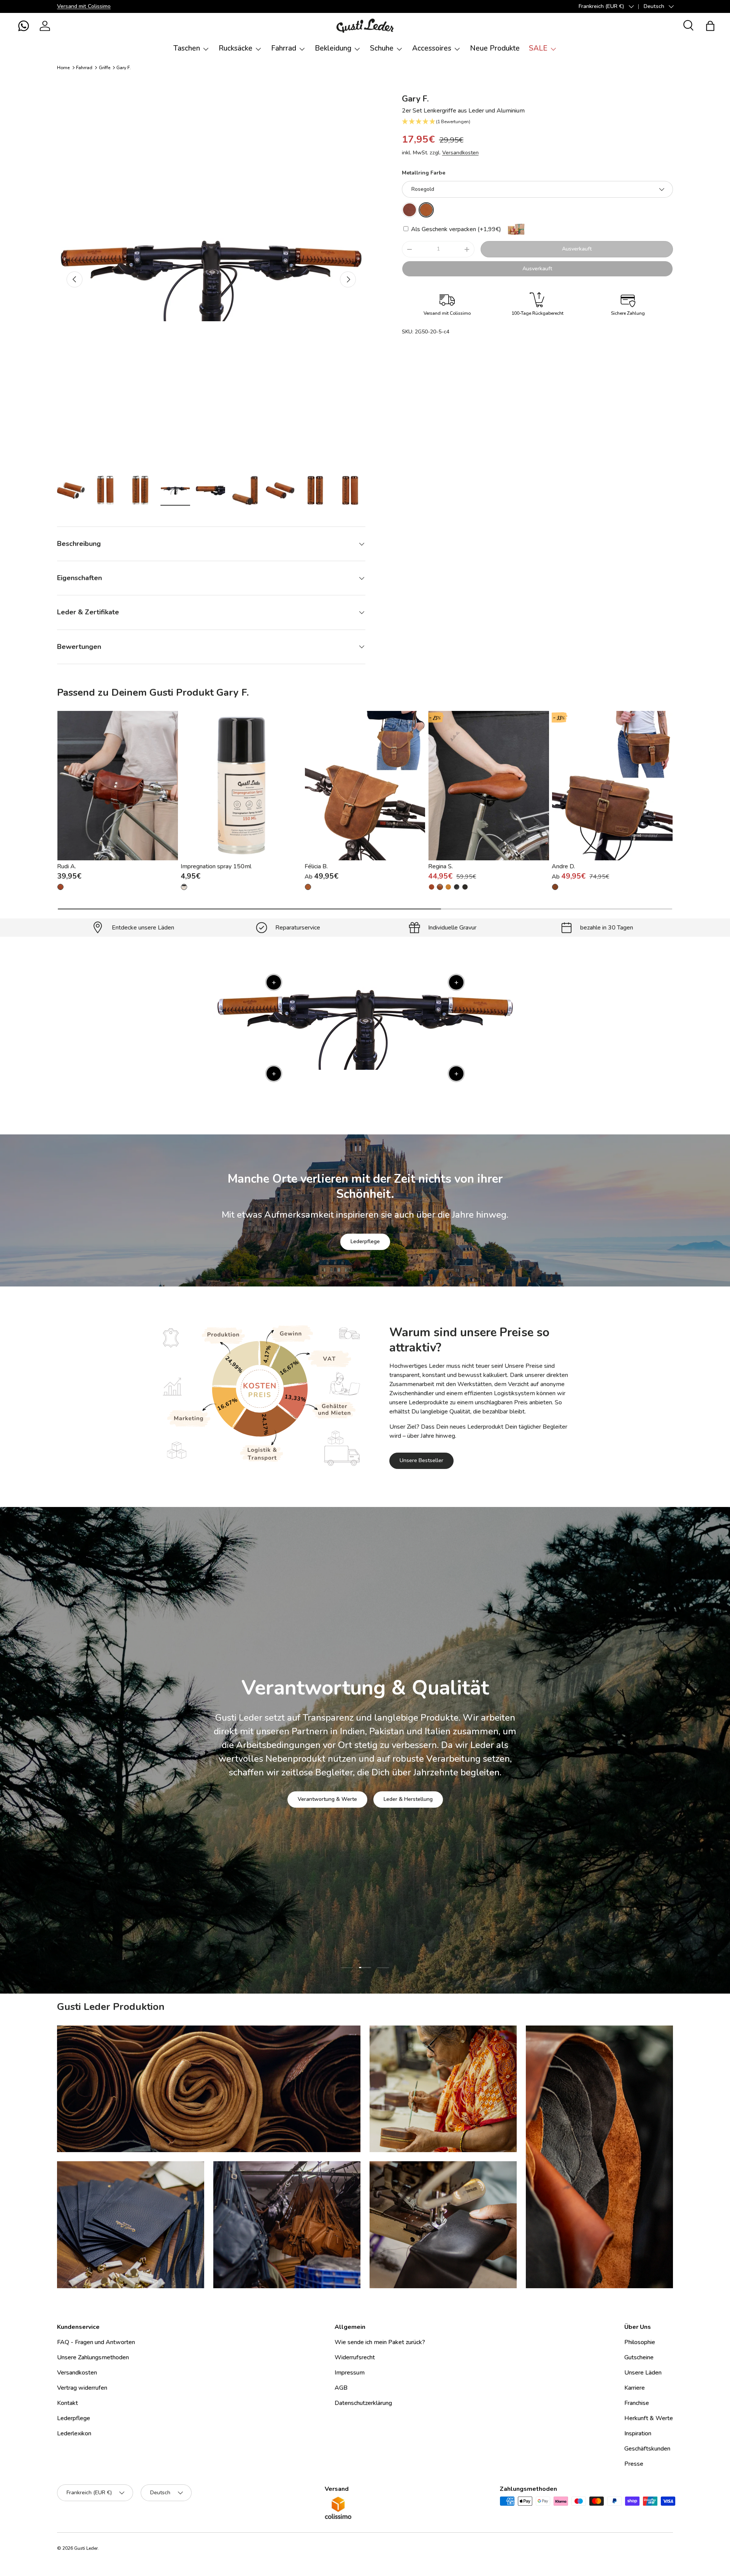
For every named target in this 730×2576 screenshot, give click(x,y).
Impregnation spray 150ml (216, 866)
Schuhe (382, 48)
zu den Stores (313, 1798)
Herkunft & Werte (649, 2418)
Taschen (187, 48)
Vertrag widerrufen (82, 2388)
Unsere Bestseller (421, 1460)
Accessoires (432, 48)
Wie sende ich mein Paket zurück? (380, 2342)
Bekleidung (333, 48)
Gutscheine (639, 2357)
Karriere (635, 2388)
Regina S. (440, 866)
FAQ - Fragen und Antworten (96, 2342)
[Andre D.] (612, 785)
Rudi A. (67, 866)
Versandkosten (460, 153)
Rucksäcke (236, 48)
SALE (538, 48)
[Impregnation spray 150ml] (241, 785)
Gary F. (124, 68)
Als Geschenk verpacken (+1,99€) (455, 229)
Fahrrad (284, 48)
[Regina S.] (489, 785)
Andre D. (563, 866)
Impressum (350, 2373)
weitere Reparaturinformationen (395, 1798)
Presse (634, 2464)
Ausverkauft (577, 249)
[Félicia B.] (365, 785)
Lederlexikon (74, 2433)
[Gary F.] (409, 210)
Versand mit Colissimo (84, 6)
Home (63, 68)
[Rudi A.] (118, 785)
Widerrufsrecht (355, 2357)
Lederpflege (365, 1241)
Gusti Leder (86, 2548)
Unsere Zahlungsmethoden (93, 2357)
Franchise (637, 2403)
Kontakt (67, 2403)
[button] (24, 26)
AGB (341, 2388)
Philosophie (640, 2342)
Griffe (105, 68)
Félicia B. (316, 866)
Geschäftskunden (647, 2449)
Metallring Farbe (424, 173)
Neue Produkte (495, 48)
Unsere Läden (643, 2373)
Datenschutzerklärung (363, 2403)
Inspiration (638, 2433)
